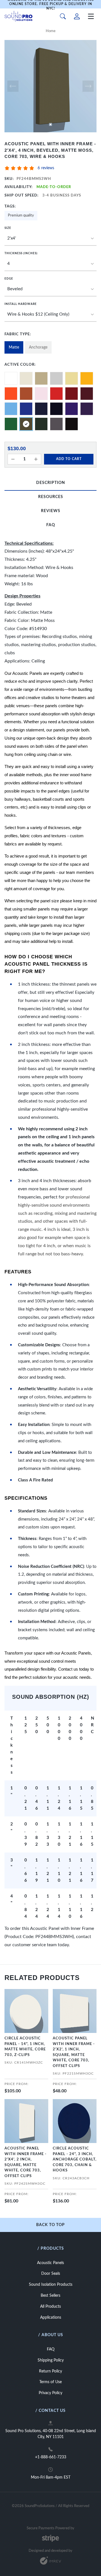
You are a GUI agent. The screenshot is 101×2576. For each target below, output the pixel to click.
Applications (51, 2318)
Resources (51, 497)
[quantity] (13, 459)
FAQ (51, 525)
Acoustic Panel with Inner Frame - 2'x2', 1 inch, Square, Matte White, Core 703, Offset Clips (74, 2052)
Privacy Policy (50, 2393)
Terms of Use (50, 2382)
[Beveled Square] (50, 289)
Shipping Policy (51, 2360)
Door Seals (51, 2274)
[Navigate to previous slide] (13, 86)
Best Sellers (50, 2296)
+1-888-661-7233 (51, 2457)
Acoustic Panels (50, 2263)
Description (51, 483)
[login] (77, 16)
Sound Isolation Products (51, 2285)
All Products (50, 2307)
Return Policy (50, 2371)
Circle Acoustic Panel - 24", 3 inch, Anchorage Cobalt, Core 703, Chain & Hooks (75, 2159)
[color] (11, 378)
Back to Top (50, 2225)
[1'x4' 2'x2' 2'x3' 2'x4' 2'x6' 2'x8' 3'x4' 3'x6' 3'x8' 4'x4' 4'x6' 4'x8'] (50, 239)
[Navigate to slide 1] (50, 124)
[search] (63, 16)
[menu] (91, 16)
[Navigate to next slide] (88, 86)
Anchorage (38, 347)
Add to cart (69, 459)
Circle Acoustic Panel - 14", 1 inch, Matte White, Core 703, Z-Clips (25, 2047)
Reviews (51, 511)
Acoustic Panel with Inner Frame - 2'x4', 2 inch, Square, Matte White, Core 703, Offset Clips (26, 2162)
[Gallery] (50, 86)
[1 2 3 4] (50, 264)
